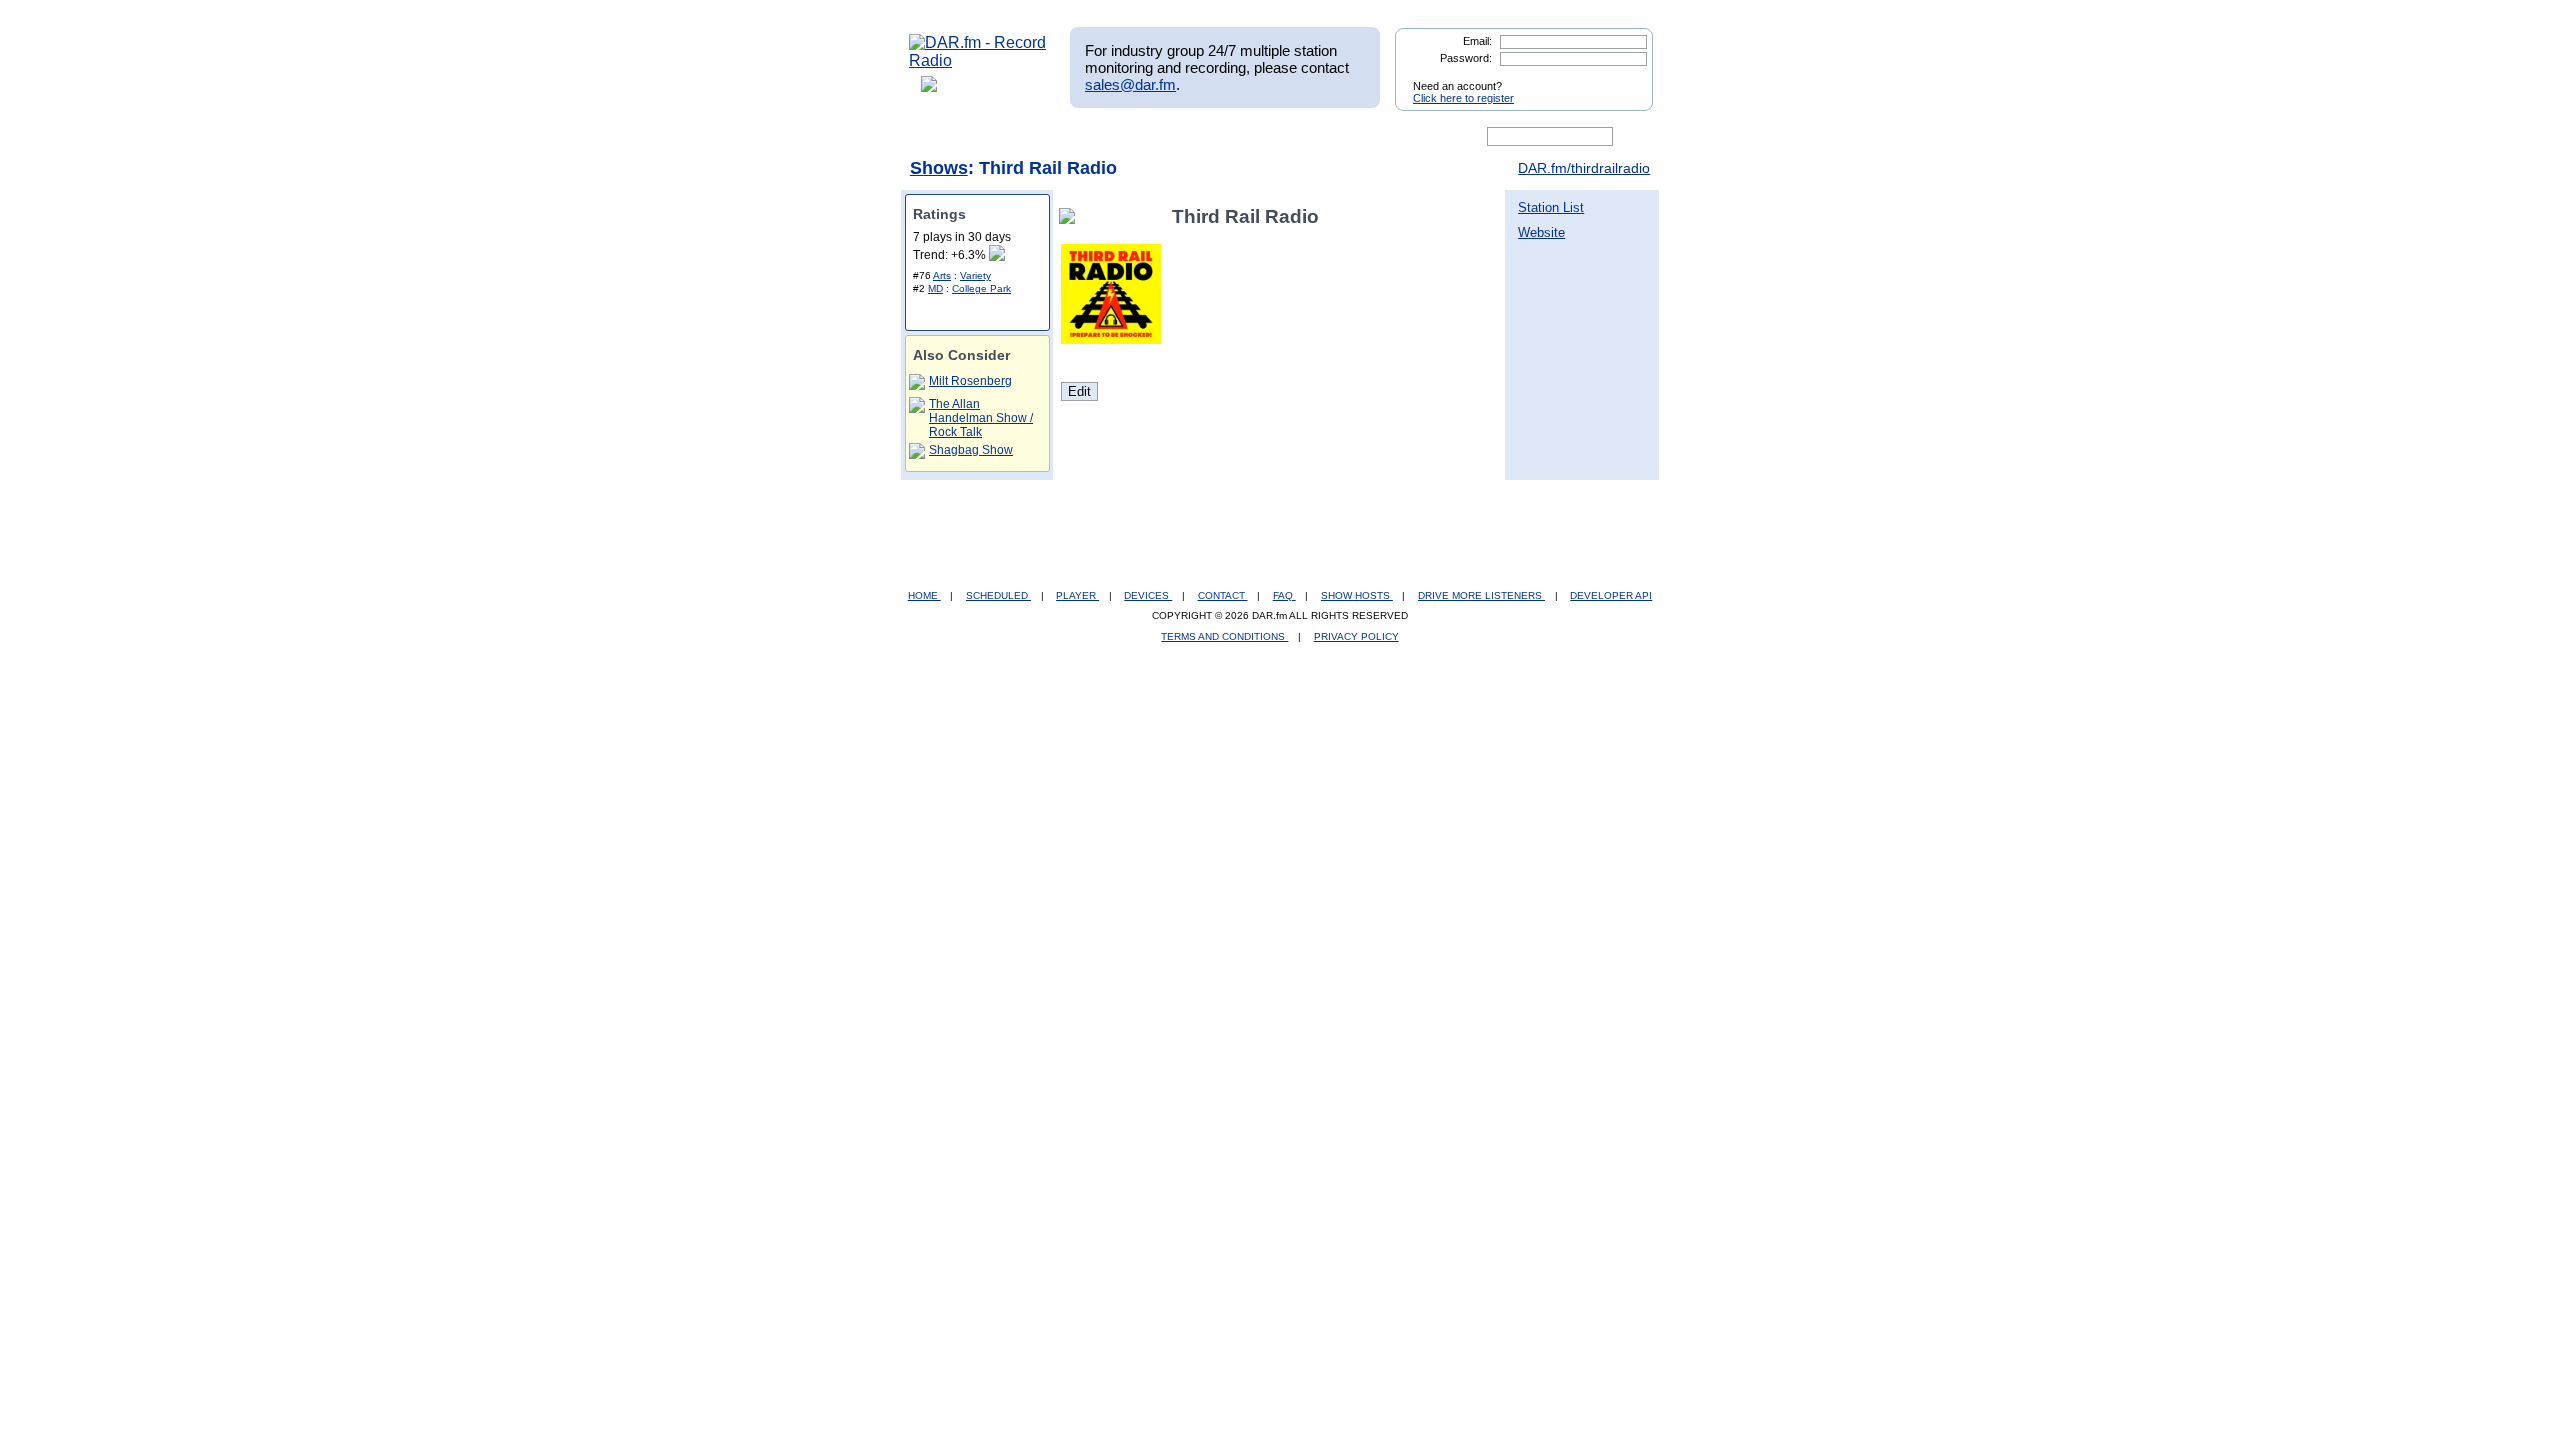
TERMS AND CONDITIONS (1224, 636)
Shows (939, 168)
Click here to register (1463, 98)
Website (1541, 232)
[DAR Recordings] (1041, 137)
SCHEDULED (998, 595)
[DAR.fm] (978, 60)
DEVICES (1148, 595)
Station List (1551, 207)
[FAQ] (1297, 137)
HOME (924, 595)
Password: (1466, 58)
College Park (981, 288)
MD (935, 288)
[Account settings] (1376, 137)
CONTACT (1223, 595)
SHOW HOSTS (1357, 595)
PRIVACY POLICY (1356, 636)
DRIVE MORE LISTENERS (1481, 595)
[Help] (1221, 137)
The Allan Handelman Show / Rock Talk (981, 418)
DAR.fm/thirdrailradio (1584, 168)
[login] (1622, 78)
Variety (975, 275)
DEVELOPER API (1611, 595)
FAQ (1284, 595)
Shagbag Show (971, 450)
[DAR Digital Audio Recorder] (943, 137)
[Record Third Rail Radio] (1071, 216)
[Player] (1138, 137)
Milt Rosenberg (970, 381)
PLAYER (1077, 595)
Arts (942, 275)
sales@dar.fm (1130, 84)
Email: (1477, 41)
